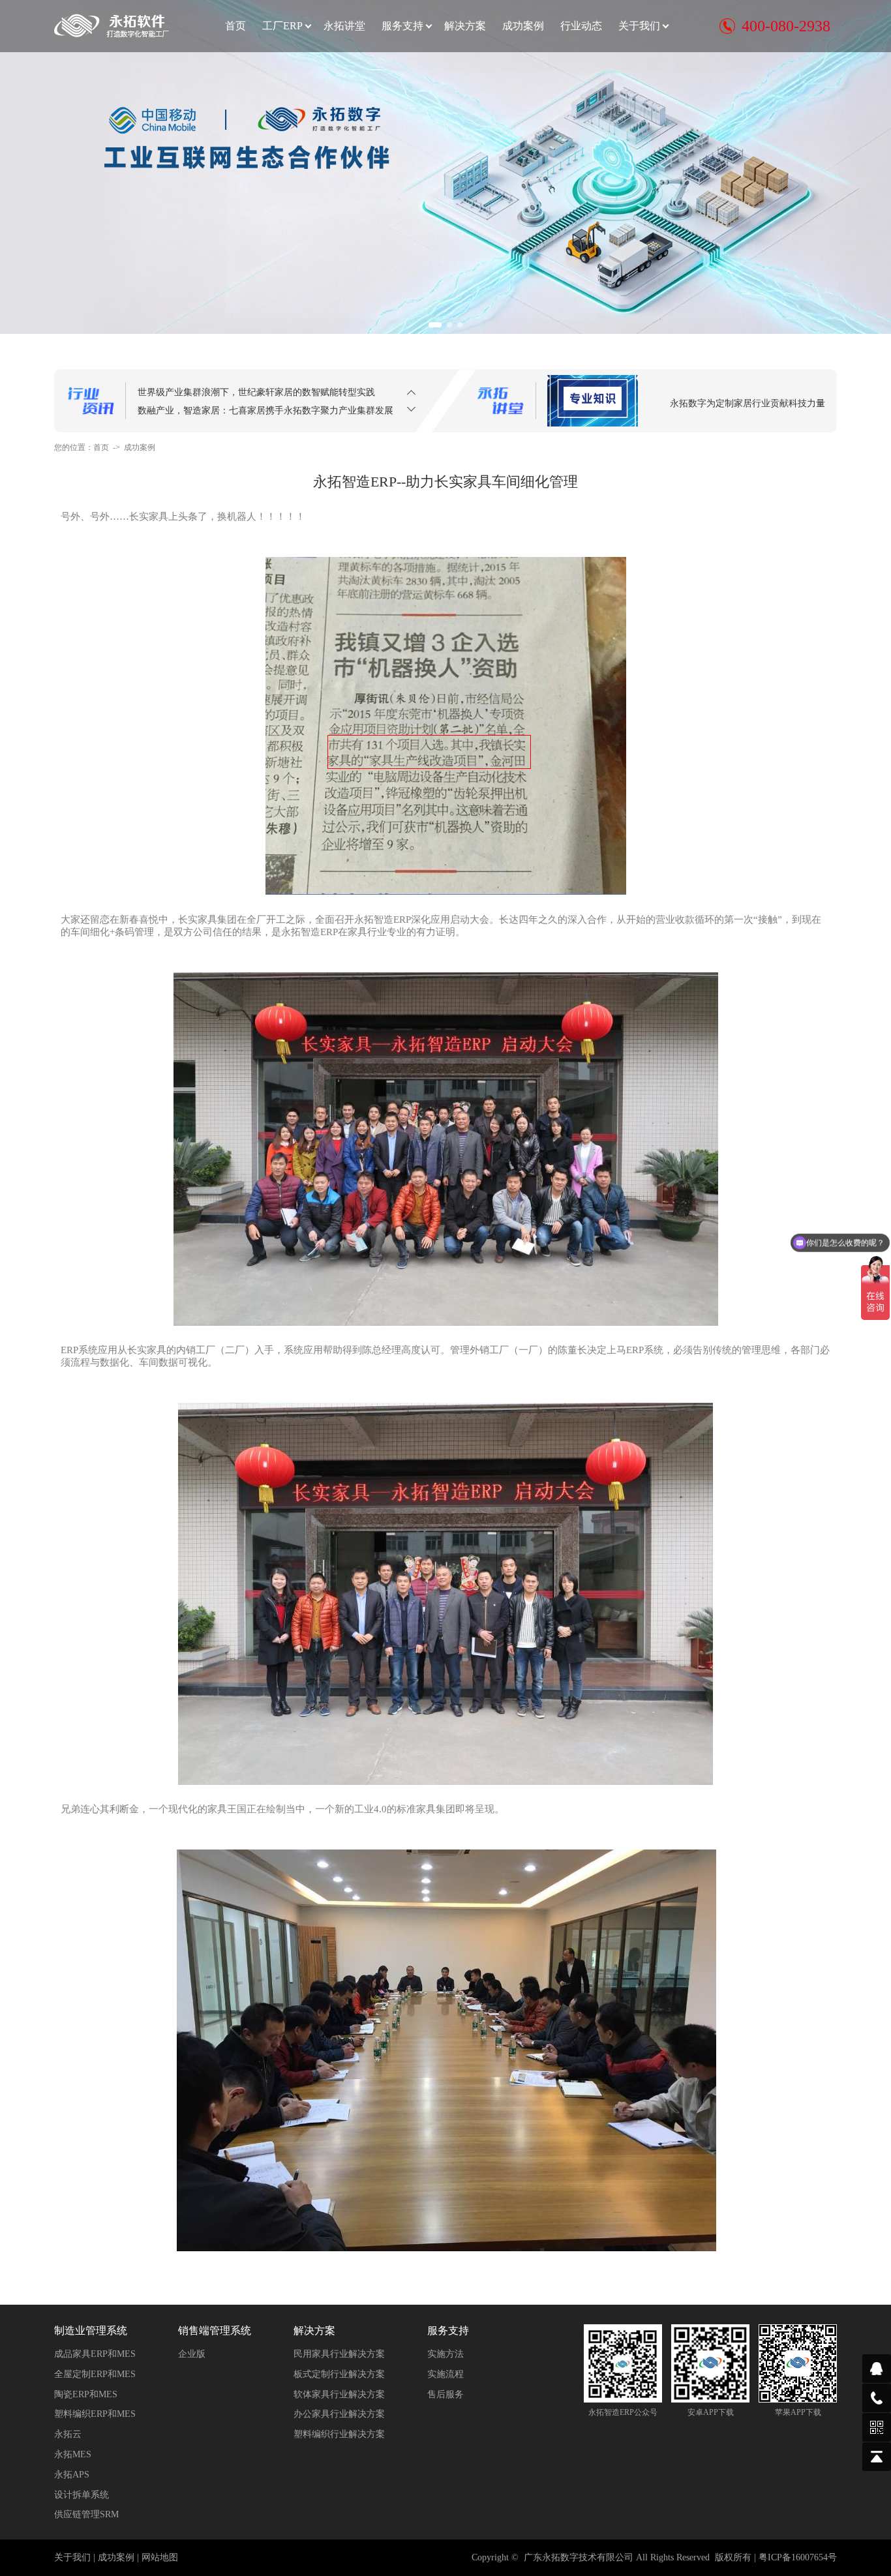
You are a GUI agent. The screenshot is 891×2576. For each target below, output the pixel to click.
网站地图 (160, 2557)
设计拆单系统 (82, 2495)
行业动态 (581, 26)
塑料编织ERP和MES (95, 2414)
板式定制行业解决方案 (339, 2374)
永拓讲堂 (344, 26)
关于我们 (639, 26)
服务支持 (402, 26)
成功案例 (523, 26)
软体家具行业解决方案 (339, 2394)
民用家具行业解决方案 (339, 2354)
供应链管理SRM (86, 2514)
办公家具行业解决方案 (339, 2414)
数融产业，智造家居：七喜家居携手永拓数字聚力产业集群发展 (265, 392)
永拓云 (68, 2434)
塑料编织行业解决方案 (339, 2434)
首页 (235, 26)
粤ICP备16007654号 (798, 2557)
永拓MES (73, 2454)
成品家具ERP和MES (95, 2354)
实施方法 (445, 2354)
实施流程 (445, 2374)
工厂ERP (282, 26)
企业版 (192, 2354)
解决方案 (465, 26)
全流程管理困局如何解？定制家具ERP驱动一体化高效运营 (256, 410)
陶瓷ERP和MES (86, 2394)
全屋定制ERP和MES (95, 2374)
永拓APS (72, 2475)
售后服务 (445, 2394)
